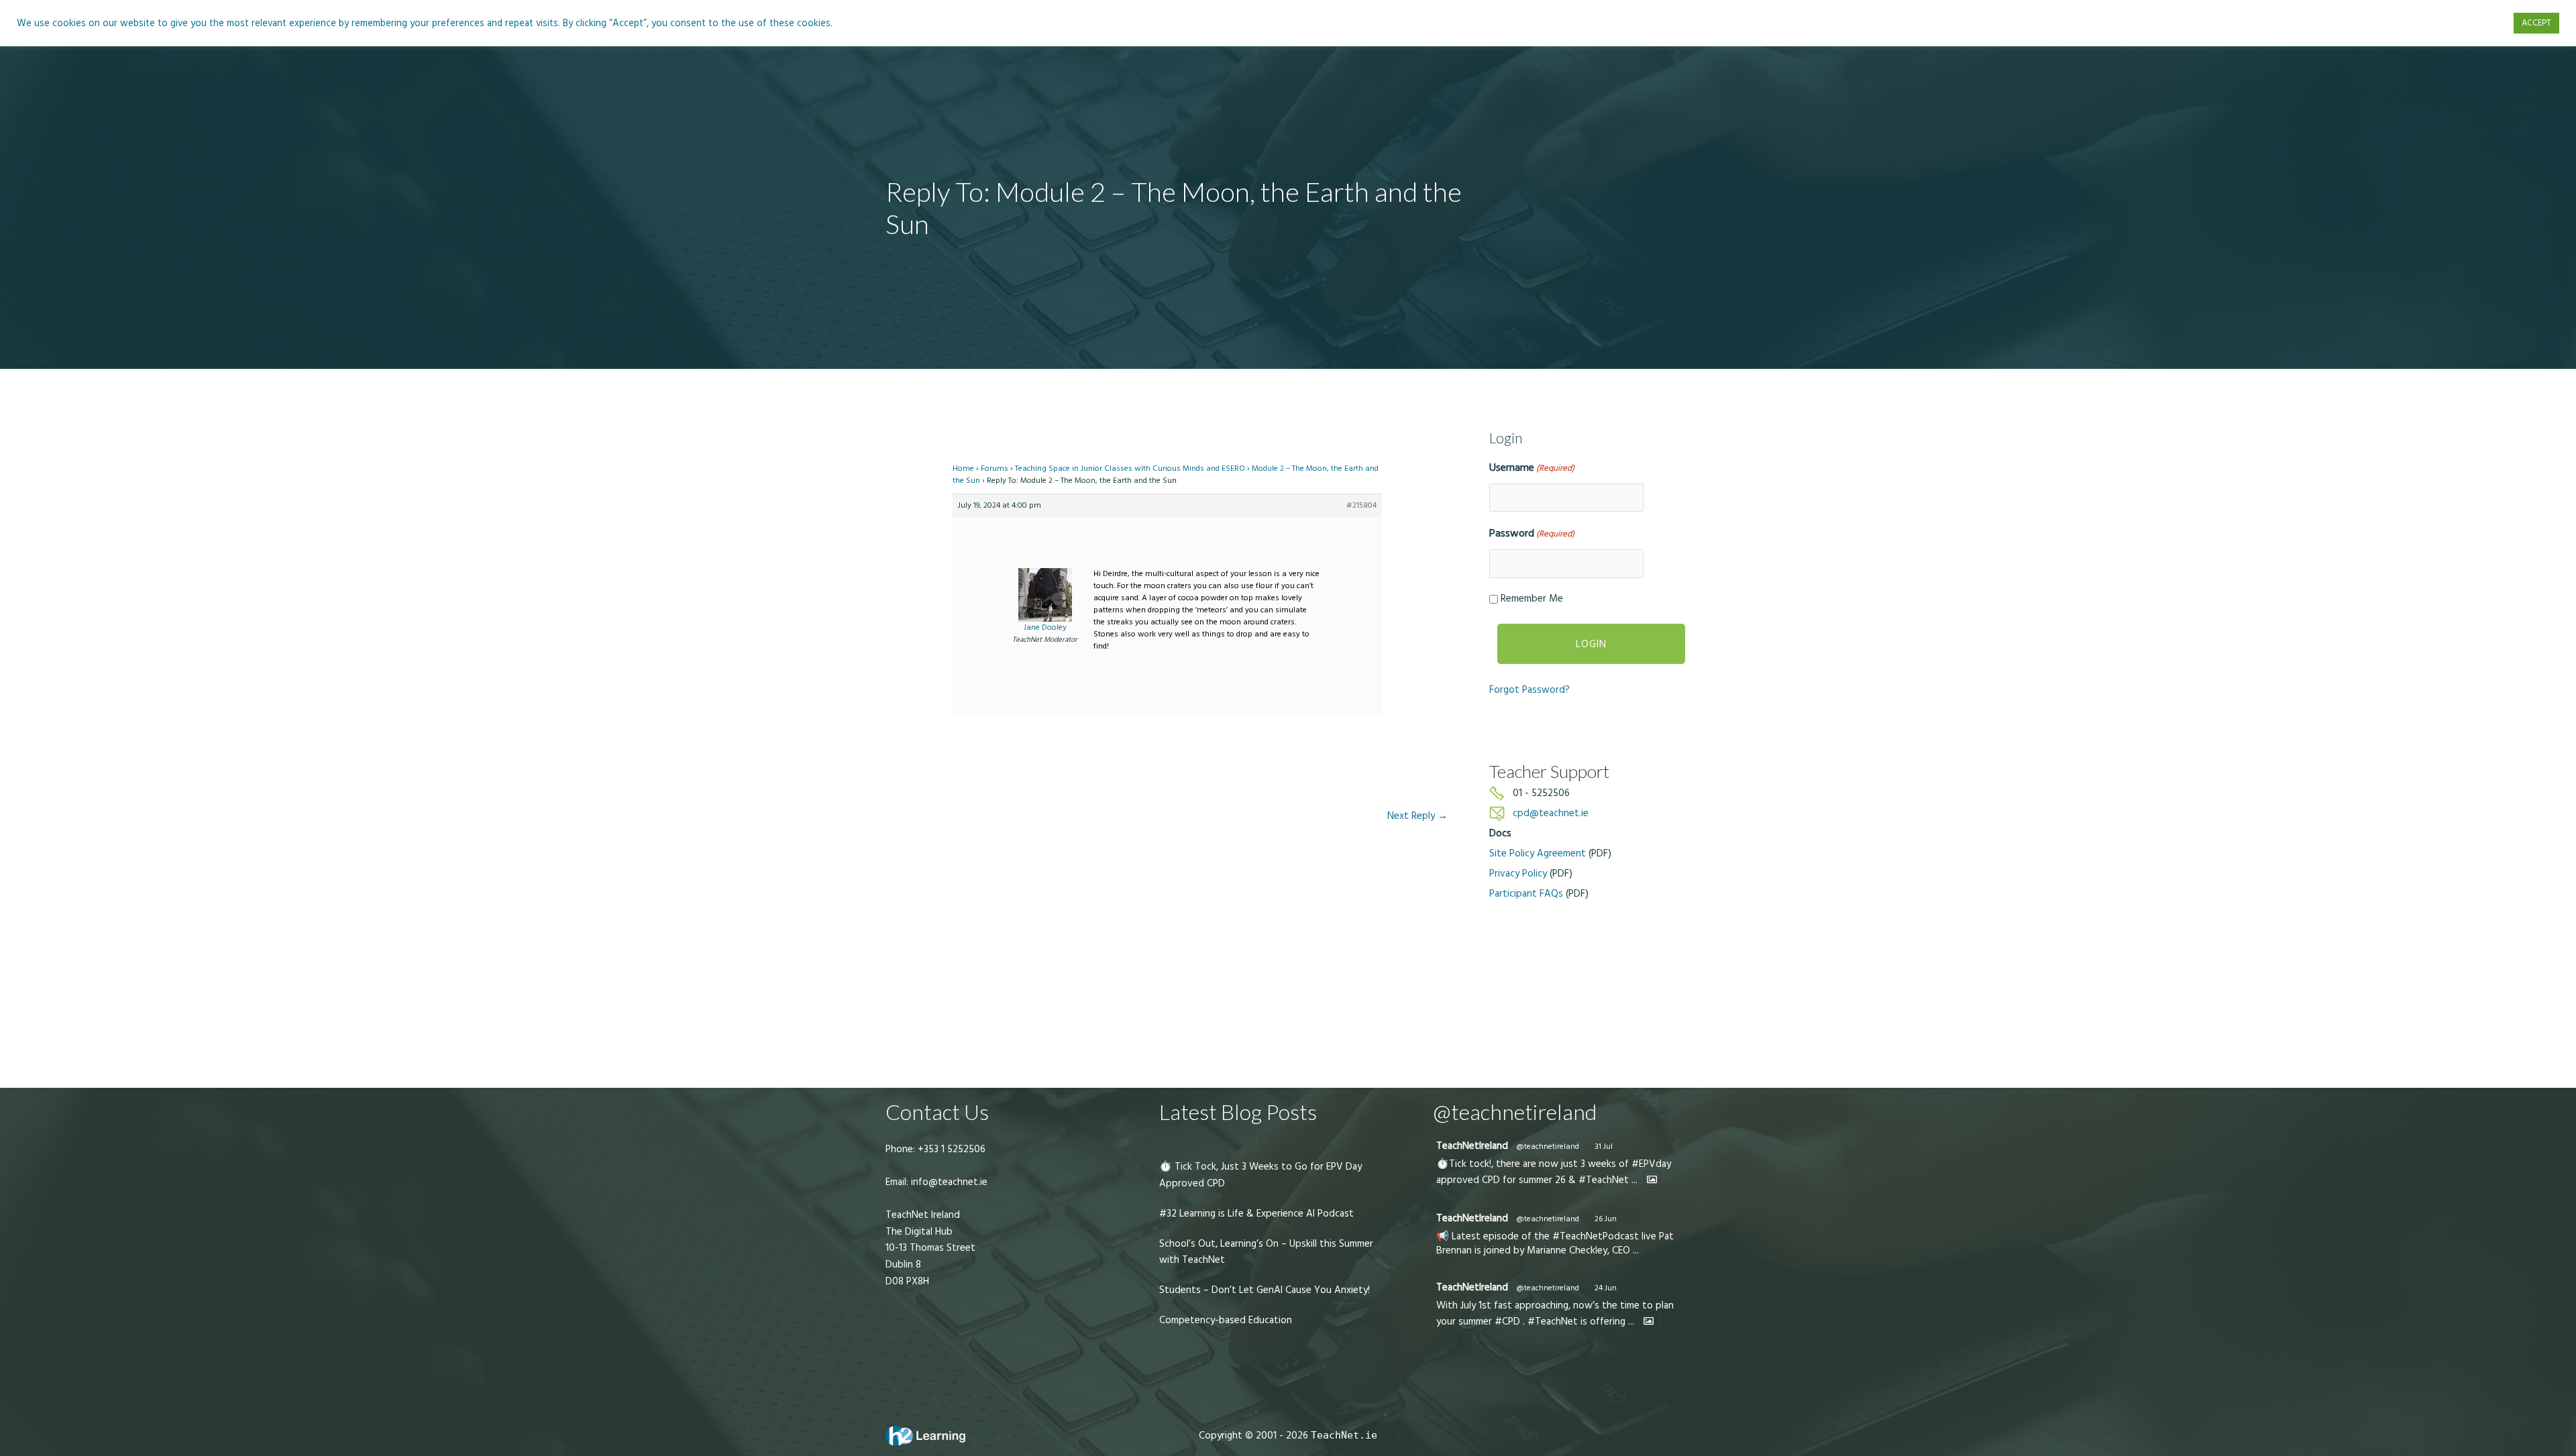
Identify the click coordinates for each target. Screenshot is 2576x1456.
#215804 (1361, 505)
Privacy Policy (1518, 874)
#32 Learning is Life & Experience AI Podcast (1256, 1214)
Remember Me (1532, 599)
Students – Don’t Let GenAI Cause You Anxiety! (1265, 1290)
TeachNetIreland (1472, 1146)
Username (1532, 467)
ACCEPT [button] (2536, 23)
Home (963, 468)
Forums (995, 468)
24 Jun (1606, 1288)
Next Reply (1417, 816)
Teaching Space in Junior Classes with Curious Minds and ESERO (1130, 468)
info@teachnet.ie (948, 1182)
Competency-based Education (1226, 1320)
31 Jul (1604, 1146)
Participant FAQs (1526, 894)
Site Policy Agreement (1538, 853)
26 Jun (1606, 1219)
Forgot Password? (1529, 690)
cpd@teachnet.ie (1551, 813)
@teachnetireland (1548, 1146)
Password (1532, 533)
